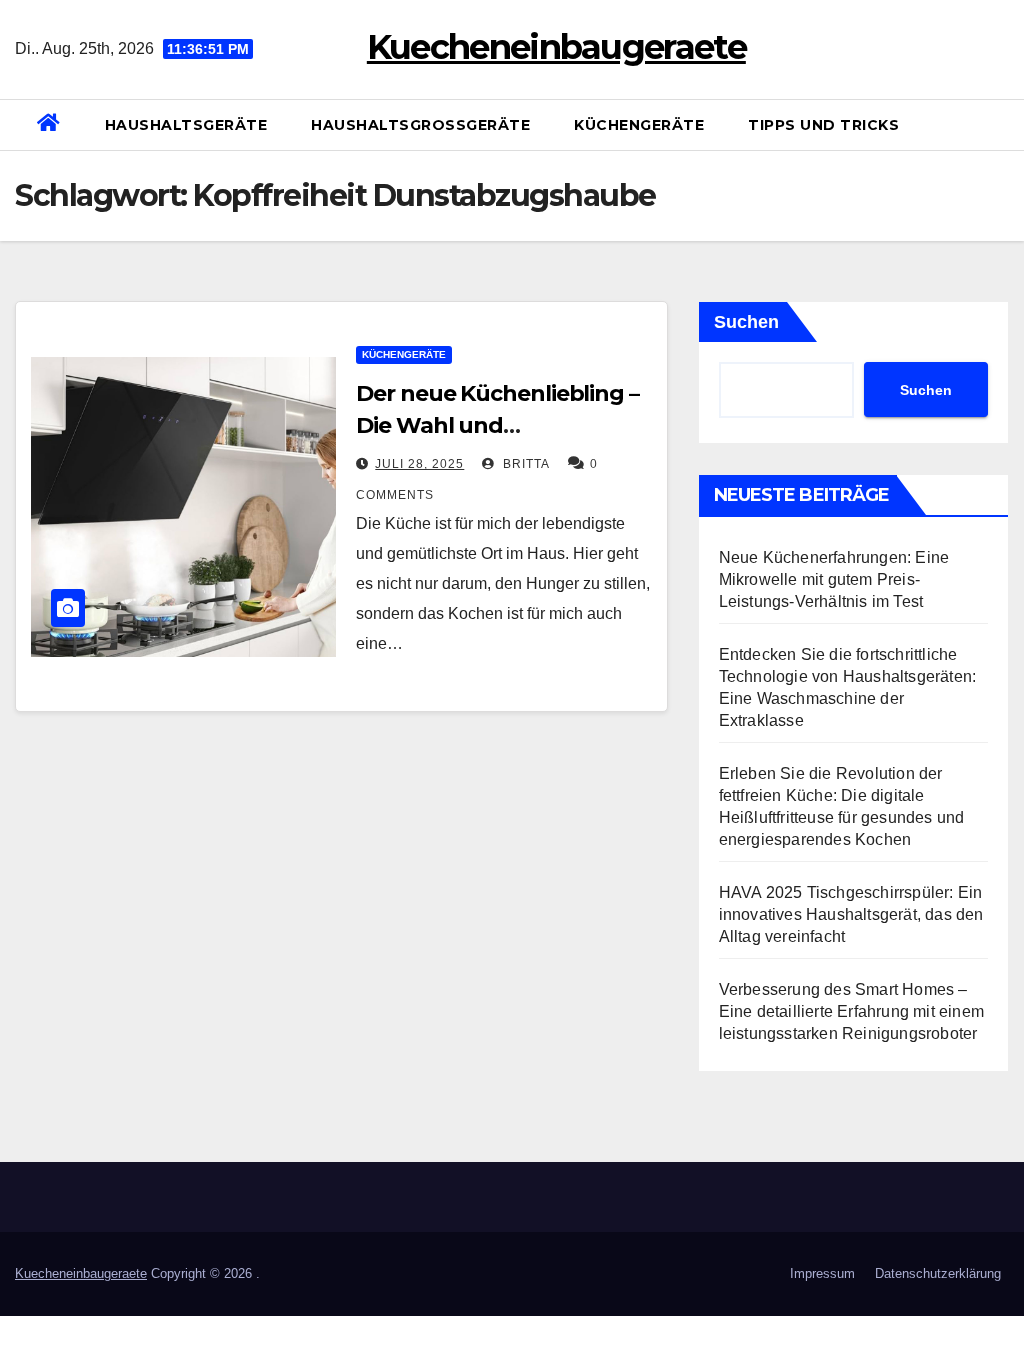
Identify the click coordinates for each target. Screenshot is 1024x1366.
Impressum (822, 1273)
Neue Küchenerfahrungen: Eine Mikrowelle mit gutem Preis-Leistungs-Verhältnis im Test (834, 579)
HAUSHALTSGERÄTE (186, 125)
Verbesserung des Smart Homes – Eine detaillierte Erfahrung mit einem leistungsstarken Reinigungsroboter (851, 1011)
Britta (524, 464)
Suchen (746, 322)
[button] (1001, 124)
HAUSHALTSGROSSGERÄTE (420, 125)
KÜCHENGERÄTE (639, 125)
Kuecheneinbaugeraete (556, 47)
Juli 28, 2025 (419, 464)
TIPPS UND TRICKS (823, 125)
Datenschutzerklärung (938, 1273)
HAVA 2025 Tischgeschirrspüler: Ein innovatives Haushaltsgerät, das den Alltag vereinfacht (851, 914)
